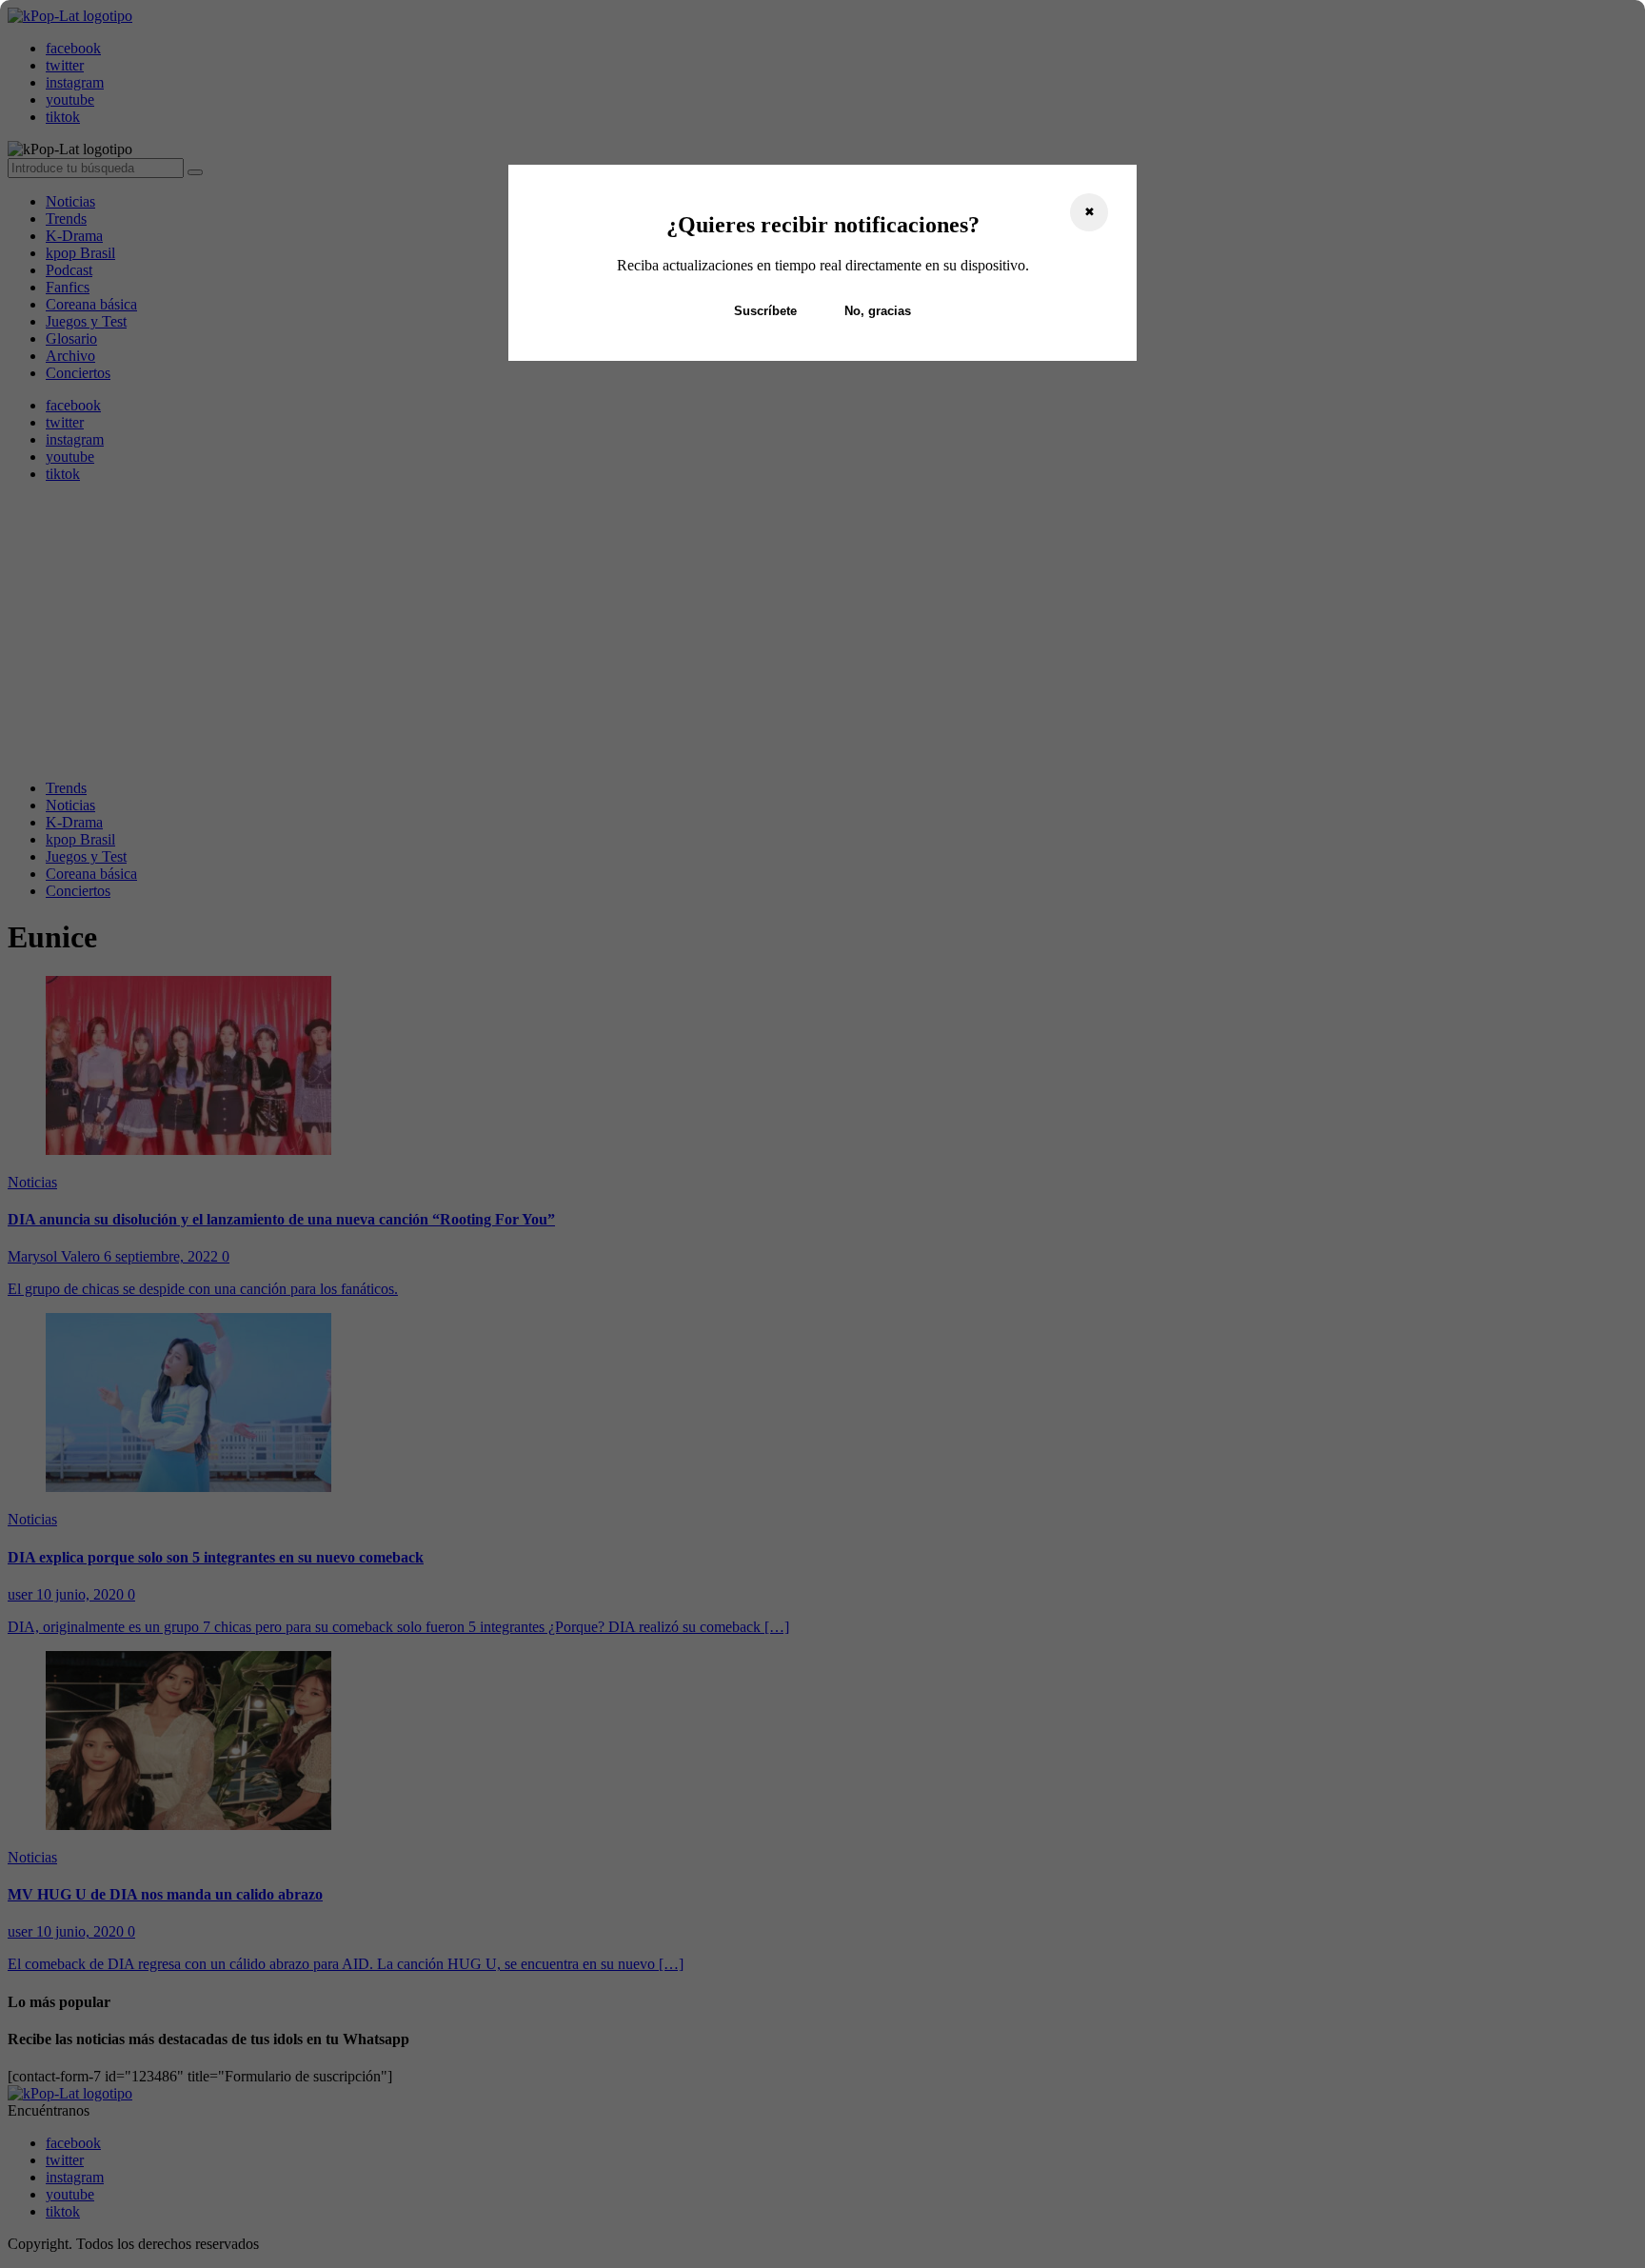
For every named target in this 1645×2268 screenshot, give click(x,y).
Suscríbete (765, 311)
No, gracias (878, 311)
